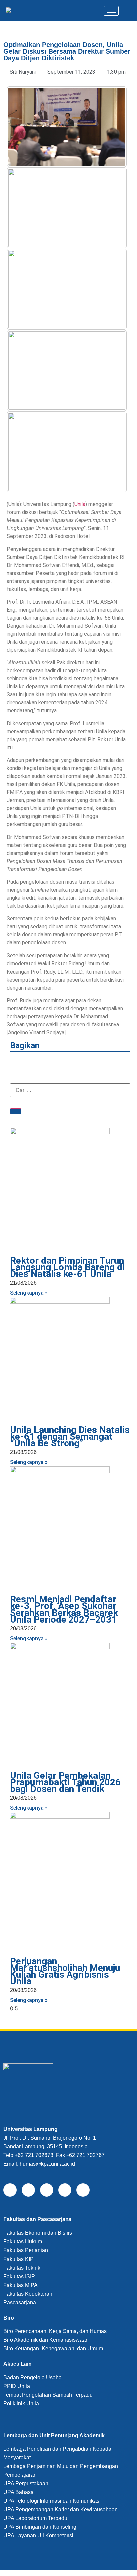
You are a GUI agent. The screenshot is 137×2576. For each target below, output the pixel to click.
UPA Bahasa (18, 2492)
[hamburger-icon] (111, 11)
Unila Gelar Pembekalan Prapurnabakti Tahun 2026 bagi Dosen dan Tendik (65, 1782)
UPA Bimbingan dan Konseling (40, 2527)
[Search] (16, 1111)
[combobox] (70, 1090)
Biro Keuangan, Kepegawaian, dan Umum (53, 2348)
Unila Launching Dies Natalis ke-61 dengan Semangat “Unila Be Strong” (70, 1437)
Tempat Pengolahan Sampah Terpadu (48, 2395)
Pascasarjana (20, 2302)
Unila (80, 504)
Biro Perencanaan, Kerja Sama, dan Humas (55, 2331)
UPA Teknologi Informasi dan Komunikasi (52, 2501)
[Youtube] (83, 2190)
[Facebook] (10, 2190)
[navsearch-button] (125, 11)
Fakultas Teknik (22, 2268)
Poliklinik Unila (21, 2403)
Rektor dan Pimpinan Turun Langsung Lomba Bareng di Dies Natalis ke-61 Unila (67, 1267)
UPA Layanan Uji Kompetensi (38, 2535)
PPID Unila (17, 2386)
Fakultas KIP (18, 2259)
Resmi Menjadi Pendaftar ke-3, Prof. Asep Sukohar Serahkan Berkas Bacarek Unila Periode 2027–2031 (64, 1609)
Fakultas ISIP (19, 2276)
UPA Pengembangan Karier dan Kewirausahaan (61, 2509)
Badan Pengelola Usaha (32, 2377)
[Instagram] (65, 2190)
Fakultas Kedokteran (28, 2294)
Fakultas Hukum (23, 2242)
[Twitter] (28, 2190)
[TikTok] (47, 2190)
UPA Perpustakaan (26, 2483)
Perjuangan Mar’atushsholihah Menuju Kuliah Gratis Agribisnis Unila (65, 1971)
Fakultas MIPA (20, 2285)
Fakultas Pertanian (26, 2250)
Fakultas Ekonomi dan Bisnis (38, 2233)
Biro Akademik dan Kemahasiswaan (46, 2340)
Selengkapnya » (29, 1293)
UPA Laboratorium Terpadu (35, 2518)
